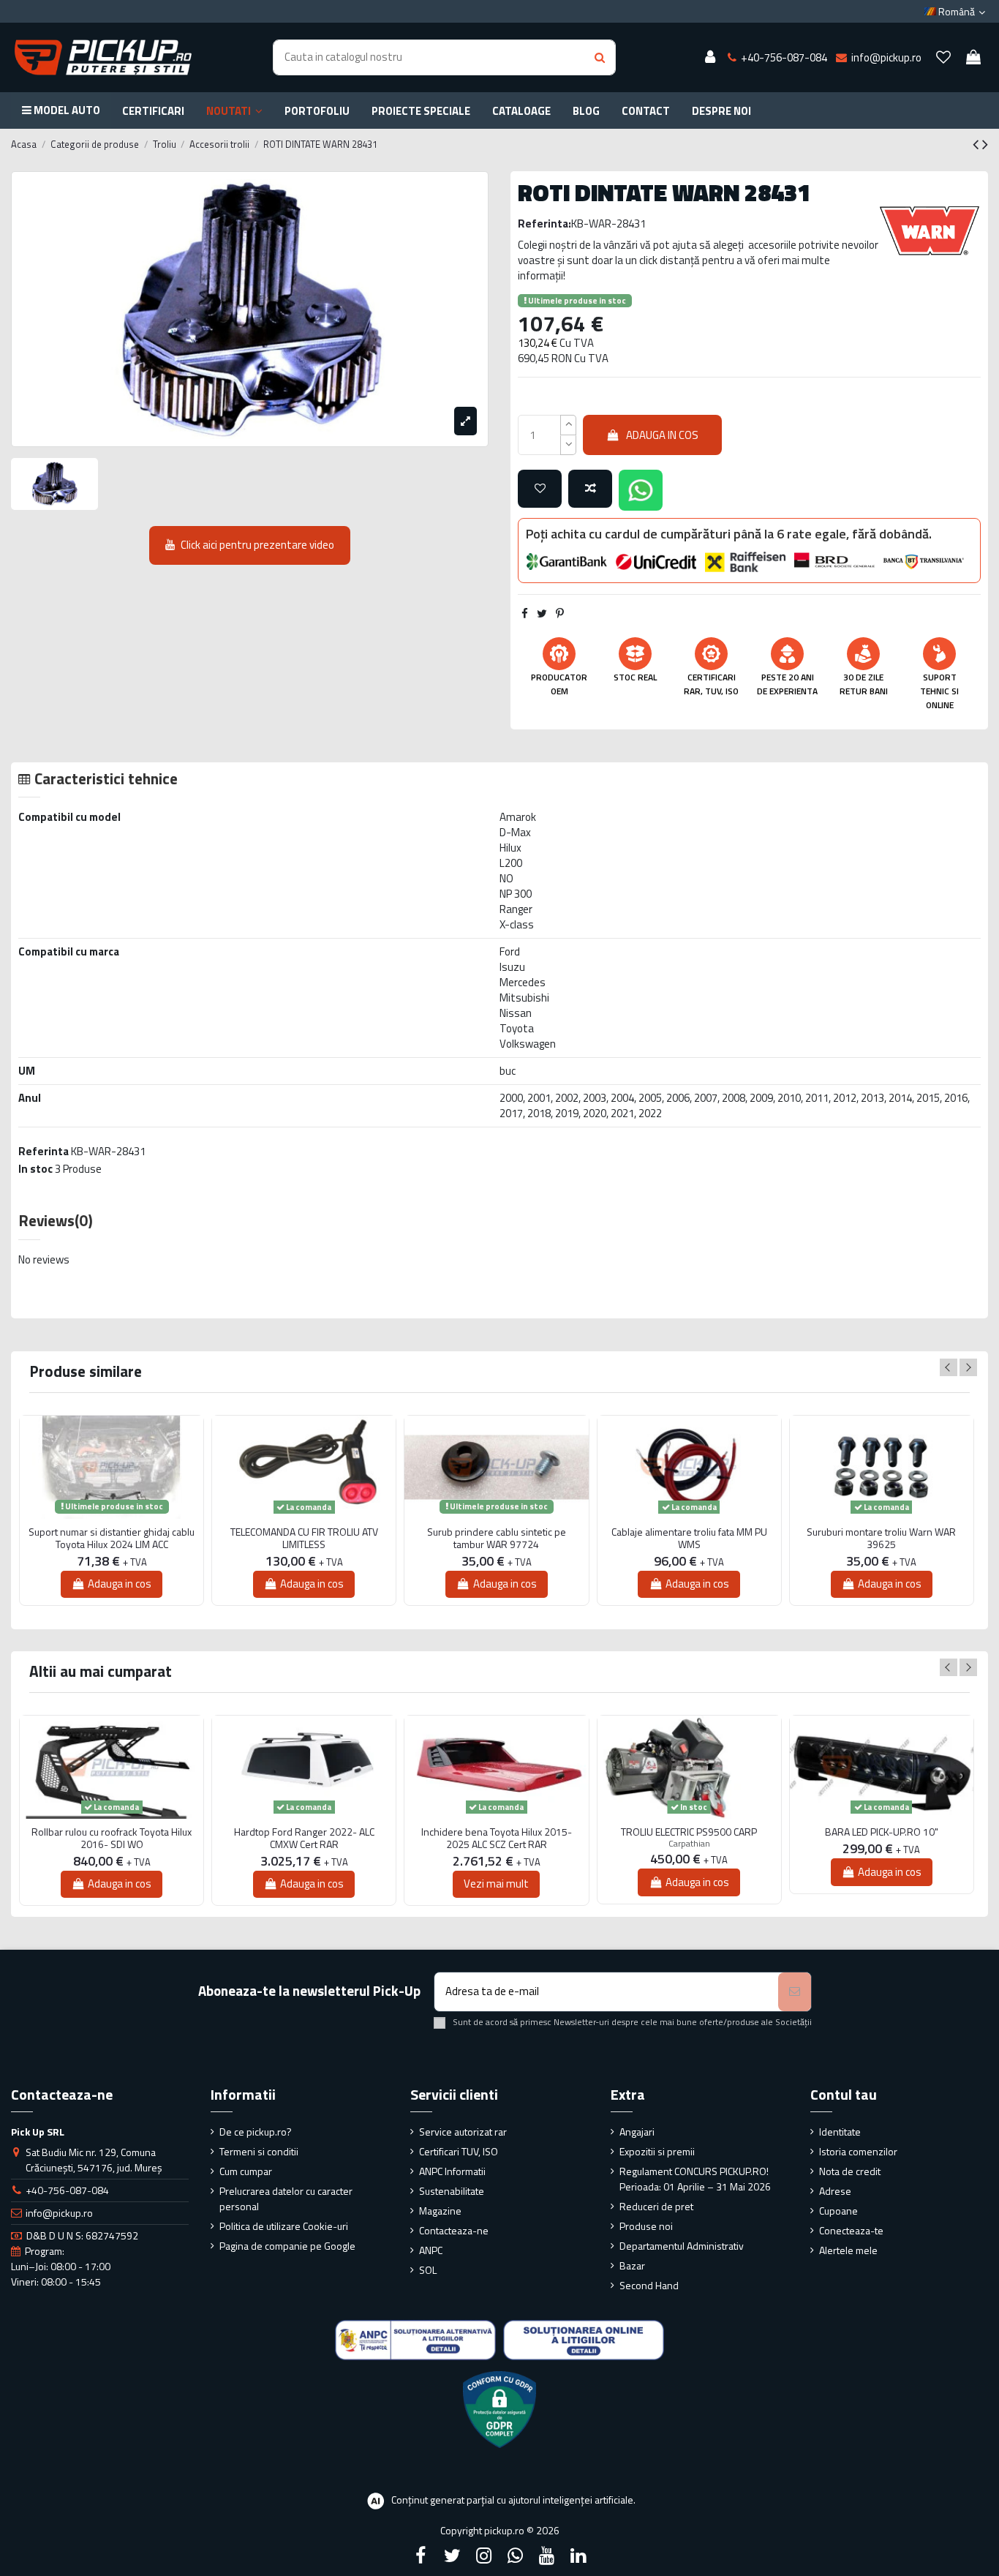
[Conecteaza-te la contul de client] (710, 58)
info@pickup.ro (59, 2213)
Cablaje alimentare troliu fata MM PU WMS (689, 1539)
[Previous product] (977, 144)
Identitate (840, 2132)
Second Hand (649, 2285)
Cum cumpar (246, 2171)
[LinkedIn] (578, 2556)
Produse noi (646, 2226)
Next (968, 1367)
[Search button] (600, 57)
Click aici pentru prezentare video (257, 545)
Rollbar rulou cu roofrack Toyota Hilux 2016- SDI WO (112, 1839)
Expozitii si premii (657, 2151)
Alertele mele (848, 2250)
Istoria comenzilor (858, 2151)
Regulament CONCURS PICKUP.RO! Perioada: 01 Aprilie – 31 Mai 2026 (695, 2179)
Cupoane (838, 2211)
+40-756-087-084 (67, 2190)
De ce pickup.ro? (256, 2132)
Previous (949, 1367)
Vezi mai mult (496, 1884)
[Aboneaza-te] (795, 1992)
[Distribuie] (525, 613)
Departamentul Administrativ (682, 2246)
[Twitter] (452, 2556)
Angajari (637, 2132)
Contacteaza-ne (454, 2230)
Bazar (632, 2265)
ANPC (431, 2250)
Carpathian (689, 1843)
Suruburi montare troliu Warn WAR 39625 (881, 1539)
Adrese (835, 2191)
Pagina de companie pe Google (287, 2246)
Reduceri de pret (656, 2206)
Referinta (44, 1151)
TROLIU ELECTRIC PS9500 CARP (689, 1832)
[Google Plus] (516, 2556)
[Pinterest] (560, 613)
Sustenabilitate (452, 2191)
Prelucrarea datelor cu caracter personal (286, 2198)
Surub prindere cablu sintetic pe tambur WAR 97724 (497, 1539)
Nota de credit (850, 2171)
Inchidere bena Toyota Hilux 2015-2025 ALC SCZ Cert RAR (497, 1839)
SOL (428, 2270)
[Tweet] (542, 613)
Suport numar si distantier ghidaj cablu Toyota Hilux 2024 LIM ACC (112, 1539)
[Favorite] (943, 58)
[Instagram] (483, 2556)
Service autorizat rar (463, 2132)
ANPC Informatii (452, 2171)
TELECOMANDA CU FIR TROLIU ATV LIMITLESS (304, 1539)
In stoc (35, 1169)
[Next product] (985, 144)
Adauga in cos (662, 435)
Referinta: (544, 224)
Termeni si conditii (259, 2151)
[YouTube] (547, 2556)
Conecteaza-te (851, 2230)
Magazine (440, 2211)
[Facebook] (421, 2556)
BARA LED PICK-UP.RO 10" (882, 1832)
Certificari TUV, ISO (459, 2151)
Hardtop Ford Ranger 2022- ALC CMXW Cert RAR (304, 1839)
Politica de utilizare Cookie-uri (284, 2226)
